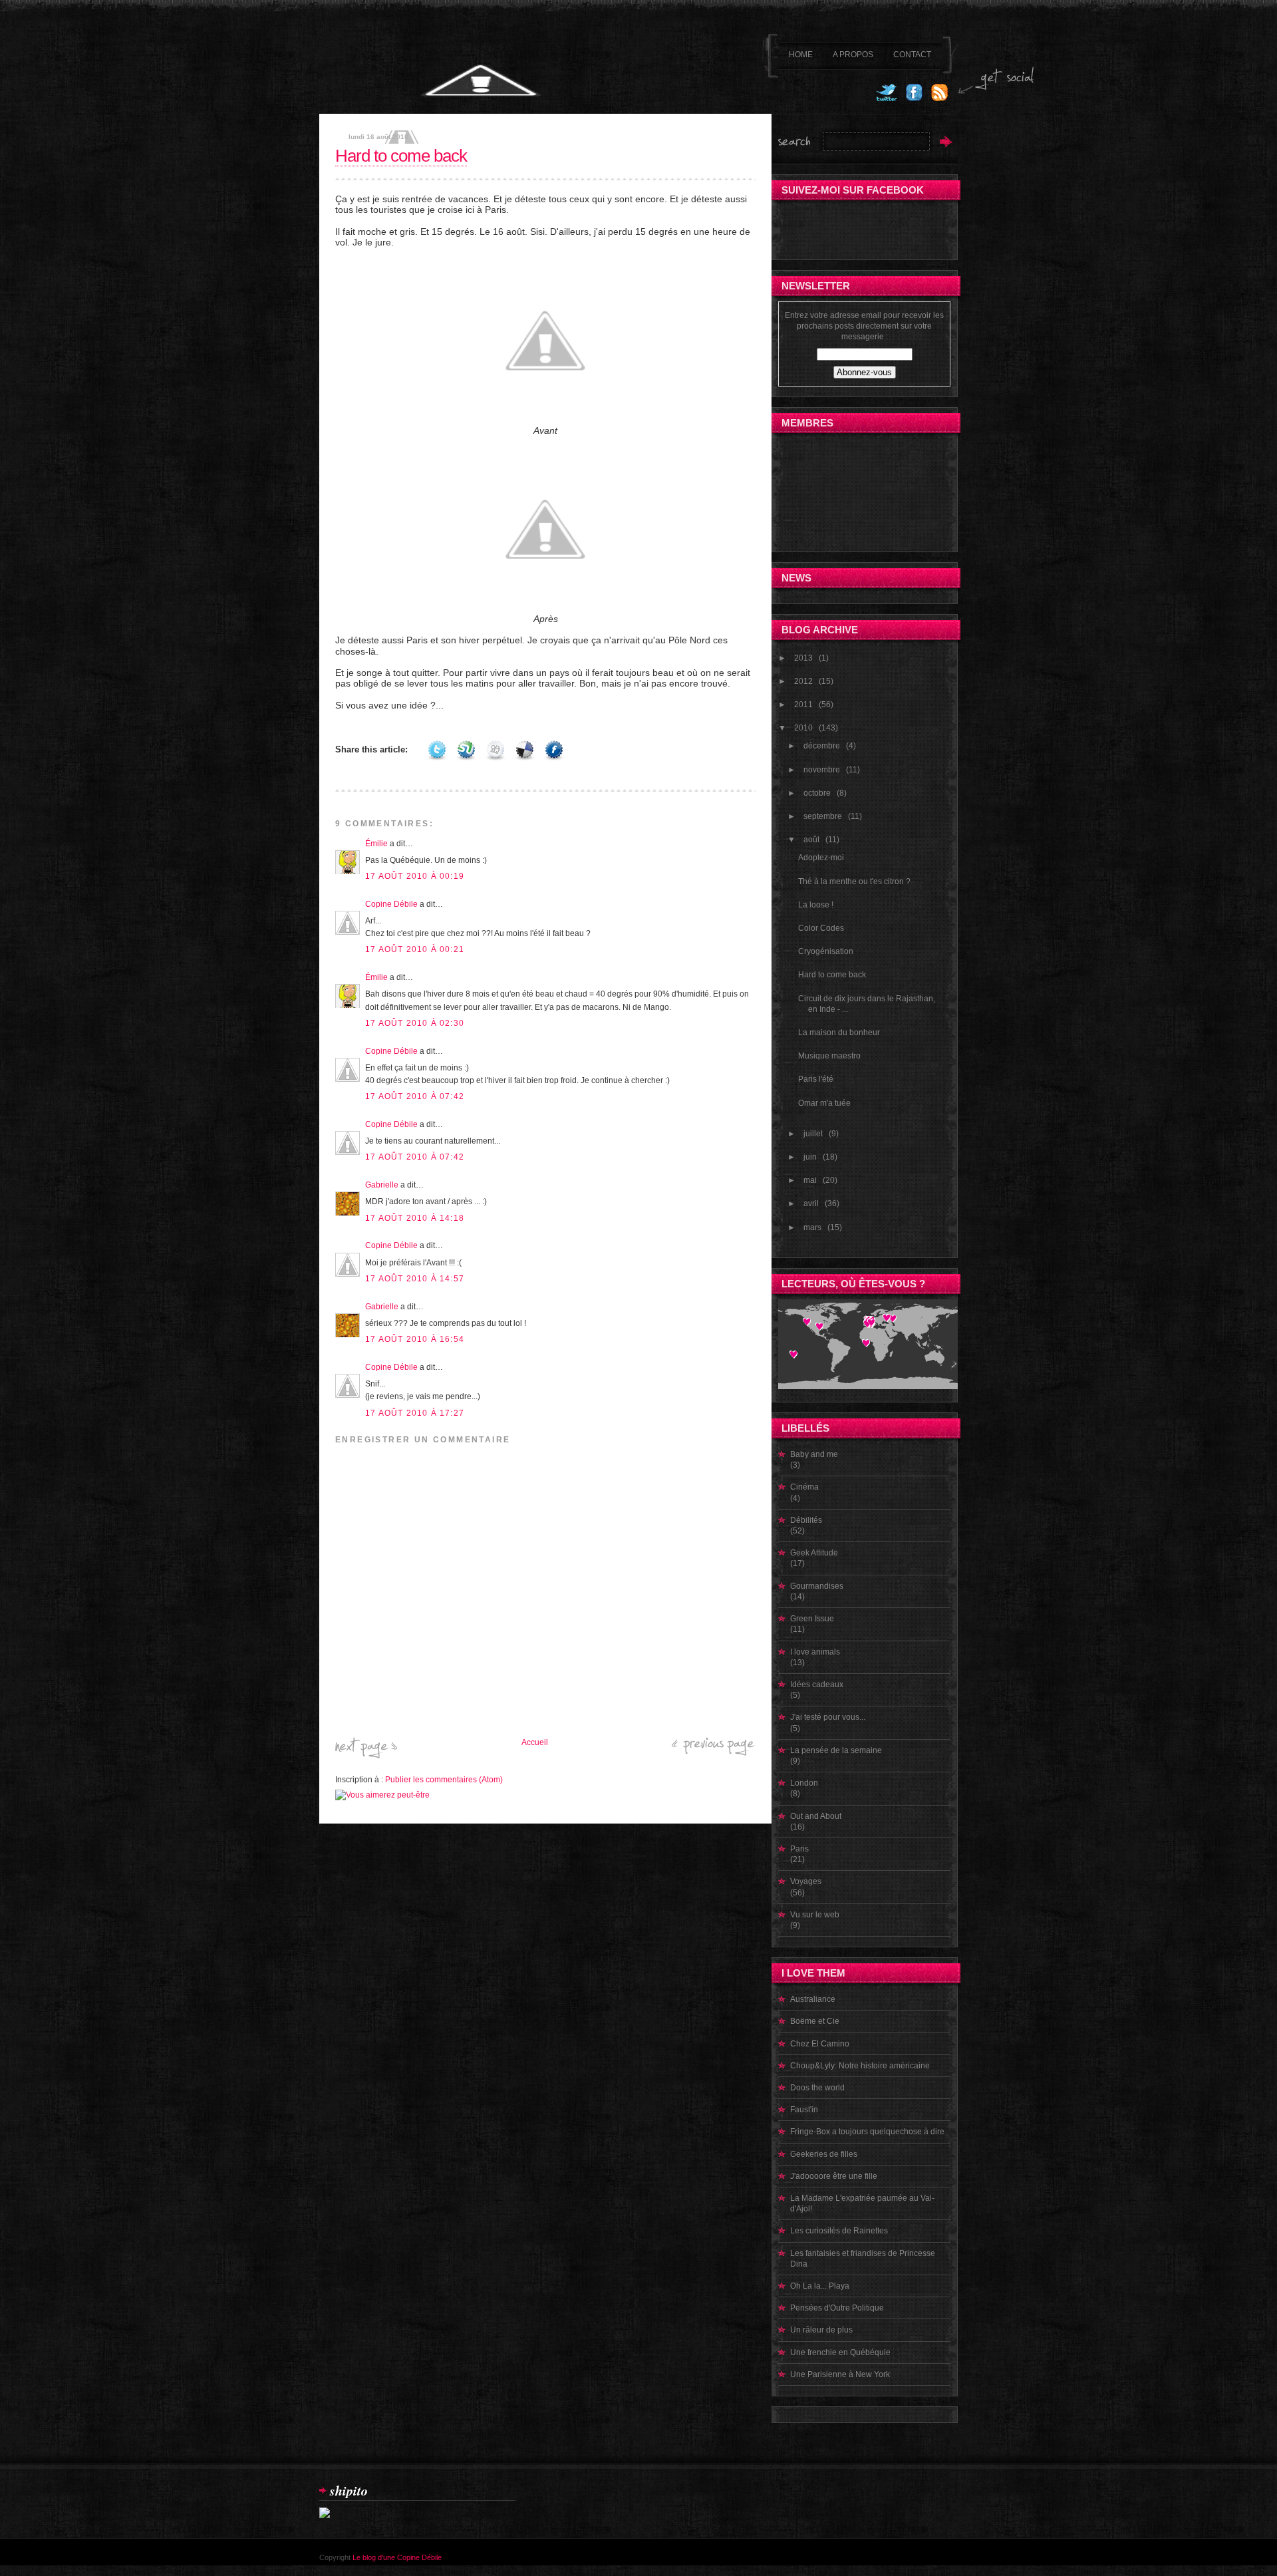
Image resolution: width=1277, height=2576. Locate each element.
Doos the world (817, 2088)
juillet (813, 1134)
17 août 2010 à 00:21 (415, 949)
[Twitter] (886, 98)
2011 (803, 705)
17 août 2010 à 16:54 (415, 1339)
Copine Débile (391, 904)
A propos (853, 55)
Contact (912, 55)
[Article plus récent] (366, 1756)
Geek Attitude (814, 1553)
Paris (799, 1849)
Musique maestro (829, 1056)
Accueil (535, 1742)
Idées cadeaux (817, 1685)
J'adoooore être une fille (834, 2176)
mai (810, 1180)
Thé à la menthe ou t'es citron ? (854, 882)
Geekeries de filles (824, 2154)
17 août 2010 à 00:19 (415, 876)
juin (810, 1157)
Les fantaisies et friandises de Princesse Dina (863, 2259)
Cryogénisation (826, 951)
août (811, 840)
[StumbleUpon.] (466, 749)
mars (812, 1227)
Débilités (806, 1520)
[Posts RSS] (939, 98)
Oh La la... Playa (820, 2286)
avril (811, 1204)
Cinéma (804, 1487)
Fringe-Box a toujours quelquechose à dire (867, 2132)
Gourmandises (817, 1586)
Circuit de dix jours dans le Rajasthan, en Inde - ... (867, 1004)
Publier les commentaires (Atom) (444, 1780)
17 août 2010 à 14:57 (415, 1279)
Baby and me (814, 1454)
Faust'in (804, 2110)
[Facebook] (914, 98)
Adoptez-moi (821, 858)
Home (801, 55)
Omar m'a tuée (824, 1103)
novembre (822, 770)
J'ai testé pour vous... (828, 1717)
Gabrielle (382, 1185)
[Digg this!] (496, 749)
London (804, 1783)
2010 (803, 728)
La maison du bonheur (839, 1033)
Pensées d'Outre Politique (837, 2308)
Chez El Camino (820, 2044)
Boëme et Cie (815, 2021)
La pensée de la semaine (836, 1750)
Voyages (806, 1881)
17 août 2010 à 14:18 (415, 1218)
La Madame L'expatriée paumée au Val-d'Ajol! (862, 2203)
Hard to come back (401, 156)
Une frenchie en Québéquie (840, 2352)
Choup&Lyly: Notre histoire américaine (860, 2066)
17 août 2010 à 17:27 (415, 1413)
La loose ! (816, 905)
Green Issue (812, 1619)
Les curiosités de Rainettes (839, 2231)
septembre (823, 816)
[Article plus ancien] (714, 1753)
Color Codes (821, 928)
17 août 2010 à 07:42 (415, 1096)
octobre (817, 793)
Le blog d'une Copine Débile (397, 2557)
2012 (803, 681)
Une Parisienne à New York (840, 2374)
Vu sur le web (815, 1915)
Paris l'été (816, 1079)
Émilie (376, 844)
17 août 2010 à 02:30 (415, 1023)
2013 (803, 658)
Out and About (816, 1816)
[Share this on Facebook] (554, 749)
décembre (822, 746)
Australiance (813, 1999)
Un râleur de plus (821, 2330)
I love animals (815, 1652)
